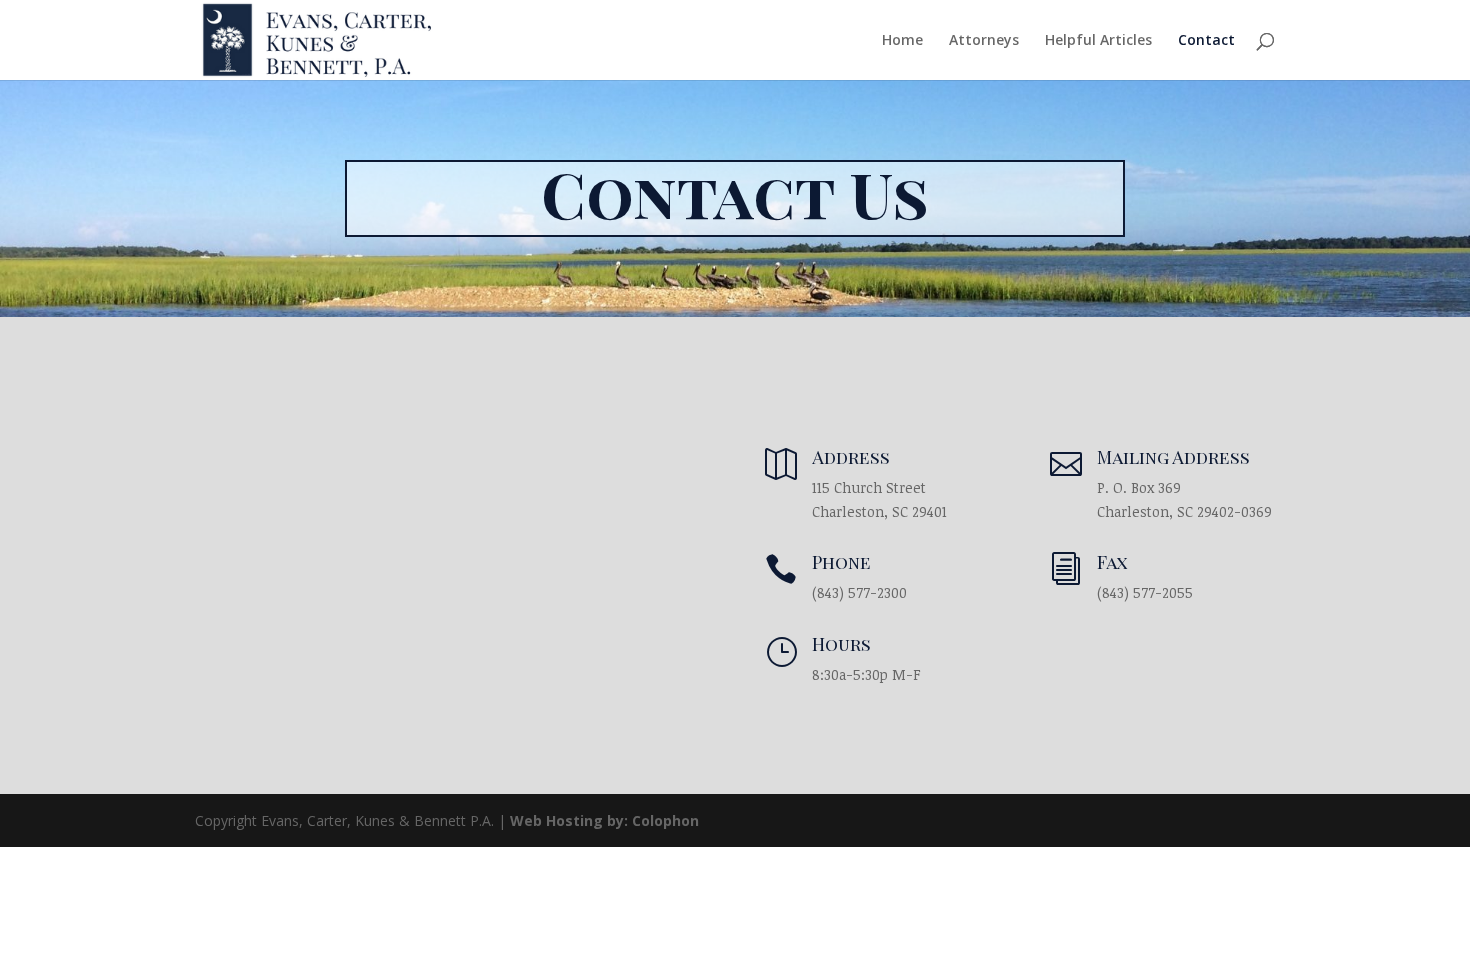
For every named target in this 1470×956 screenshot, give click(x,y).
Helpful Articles (1098, 41)
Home (902, 41)
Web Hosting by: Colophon (604, 820)
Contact (1206, 41)
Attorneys (984, 41)
